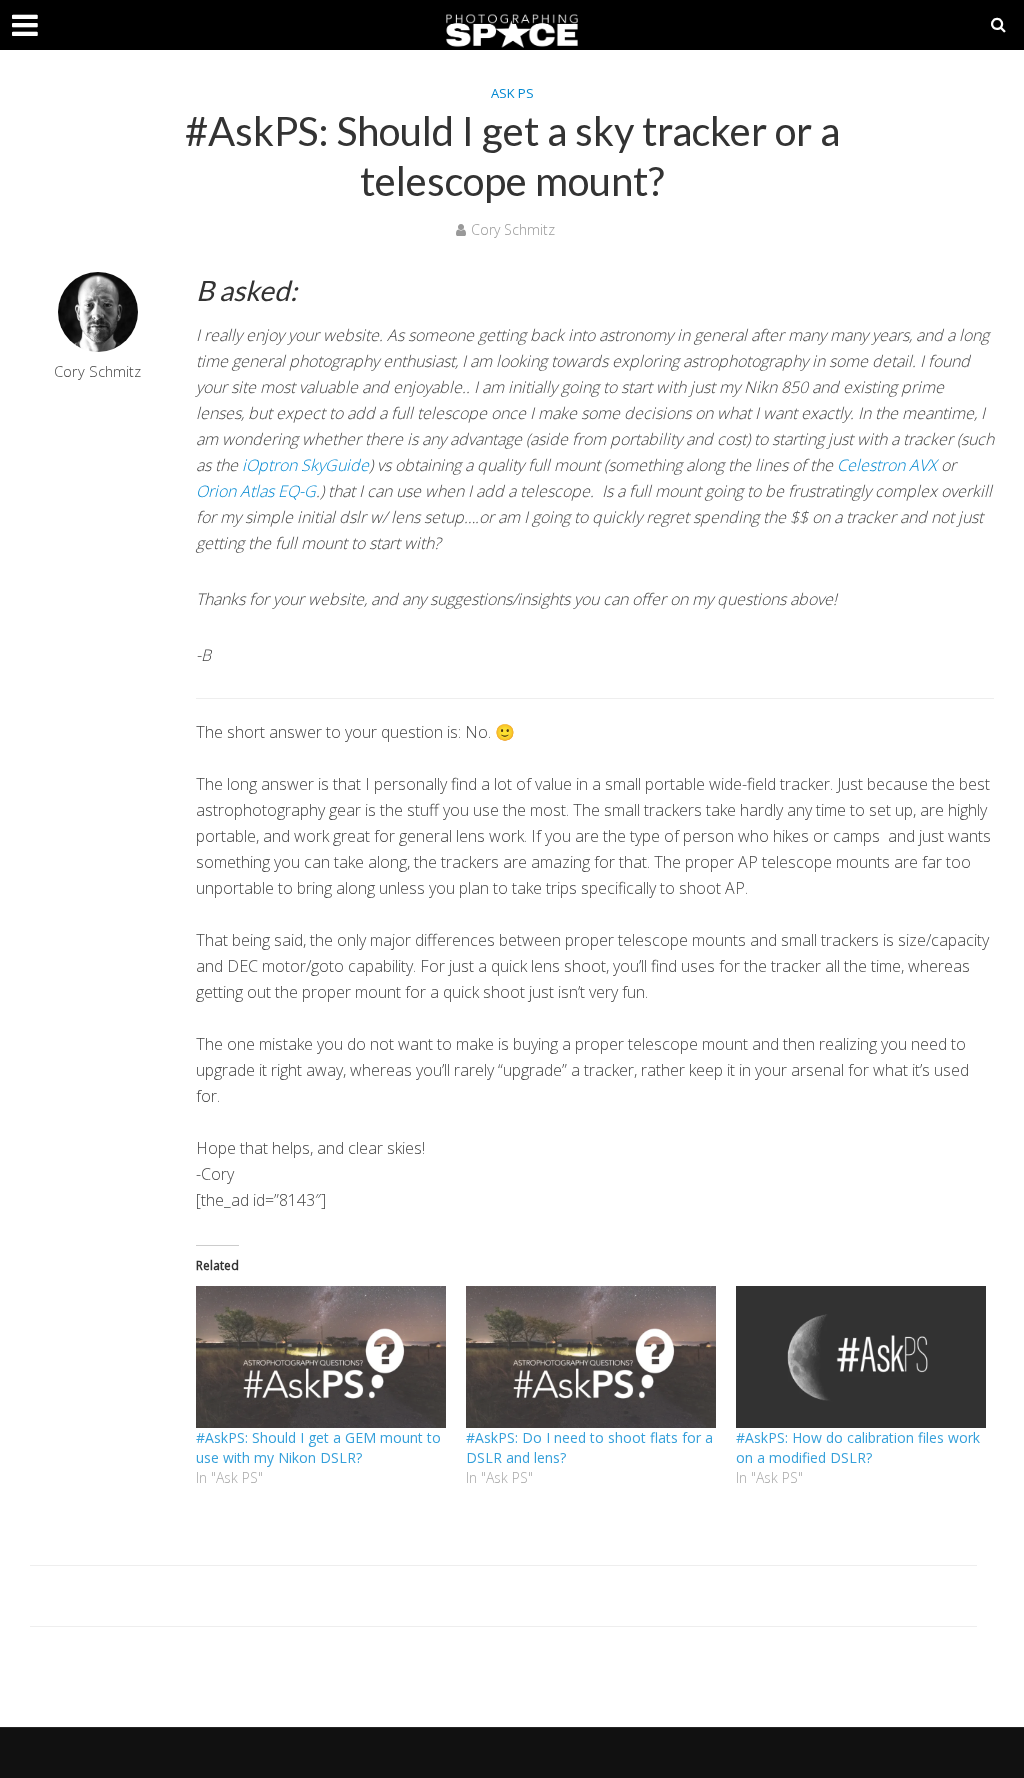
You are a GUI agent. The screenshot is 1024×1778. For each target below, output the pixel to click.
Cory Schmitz (513, 229)
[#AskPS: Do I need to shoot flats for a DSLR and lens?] (591, 1357)
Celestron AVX (887, 465)
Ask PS (512, 93)
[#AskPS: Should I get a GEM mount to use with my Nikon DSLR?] (321, 1357)
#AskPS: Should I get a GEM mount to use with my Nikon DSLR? (318, 1447)
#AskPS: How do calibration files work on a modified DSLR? (858, 1447)
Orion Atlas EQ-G (256, 491)
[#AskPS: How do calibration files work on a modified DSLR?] (861, 1357)
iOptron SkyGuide (305, 465)
